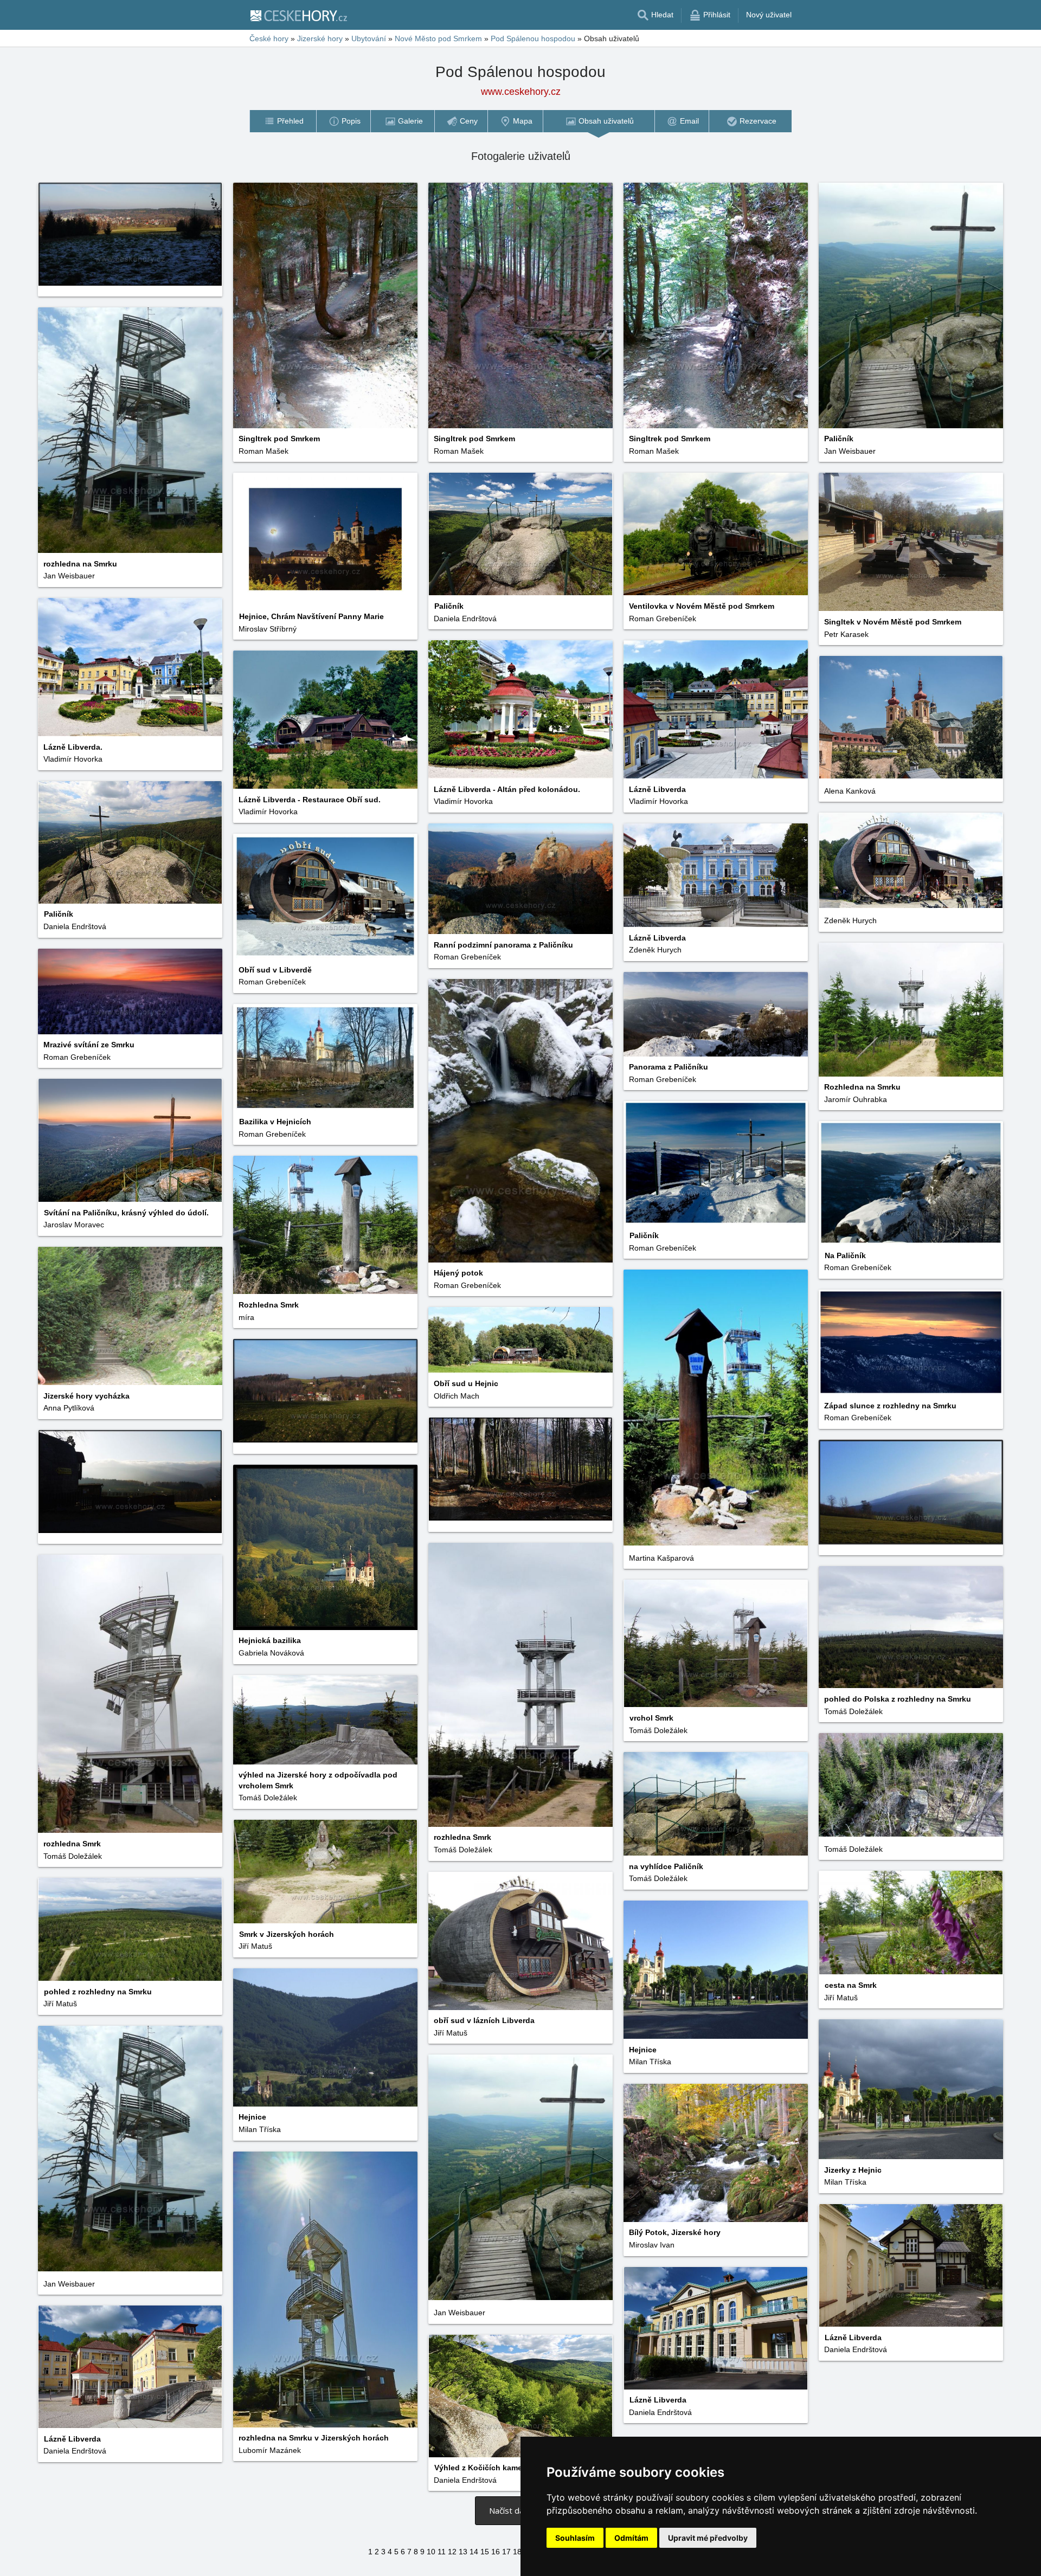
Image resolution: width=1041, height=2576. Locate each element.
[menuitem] (283, 121)
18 (517, 2552)
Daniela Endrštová (465, 619)
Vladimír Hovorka (73, 759)
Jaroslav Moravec (74, 1225)
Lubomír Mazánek (270, 2450)
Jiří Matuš (255, 1946)
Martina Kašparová (661, 1558)
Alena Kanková (850, 791)
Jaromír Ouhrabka (856, 1099)
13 (463, 2552)
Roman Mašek (264, 451)
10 (431, 2552)
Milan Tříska (650, 2062)
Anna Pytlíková (69, 1408)
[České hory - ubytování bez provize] (298, 15)
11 (442, 2552)
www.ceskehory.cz (521, 92)
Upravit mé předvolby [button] (708, 2538)
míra (246, 1317)
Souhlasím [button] (575, 2538)
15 (485, 2552)
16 (496, 2552)
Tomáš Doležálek (463, 1850)
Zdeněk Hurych (850, 920)
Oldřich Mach (457, 1396)
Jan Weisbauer (850, 451)
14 (474, 2552)
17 (506, 2552)
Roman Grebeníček (663, 619)
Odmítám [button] (631, 2538)
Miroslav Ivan (652, 2245)
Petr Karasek (846, 634)
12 (452, 2552)
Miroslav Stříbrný (268, 629)
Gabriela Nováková (271, 1653)
